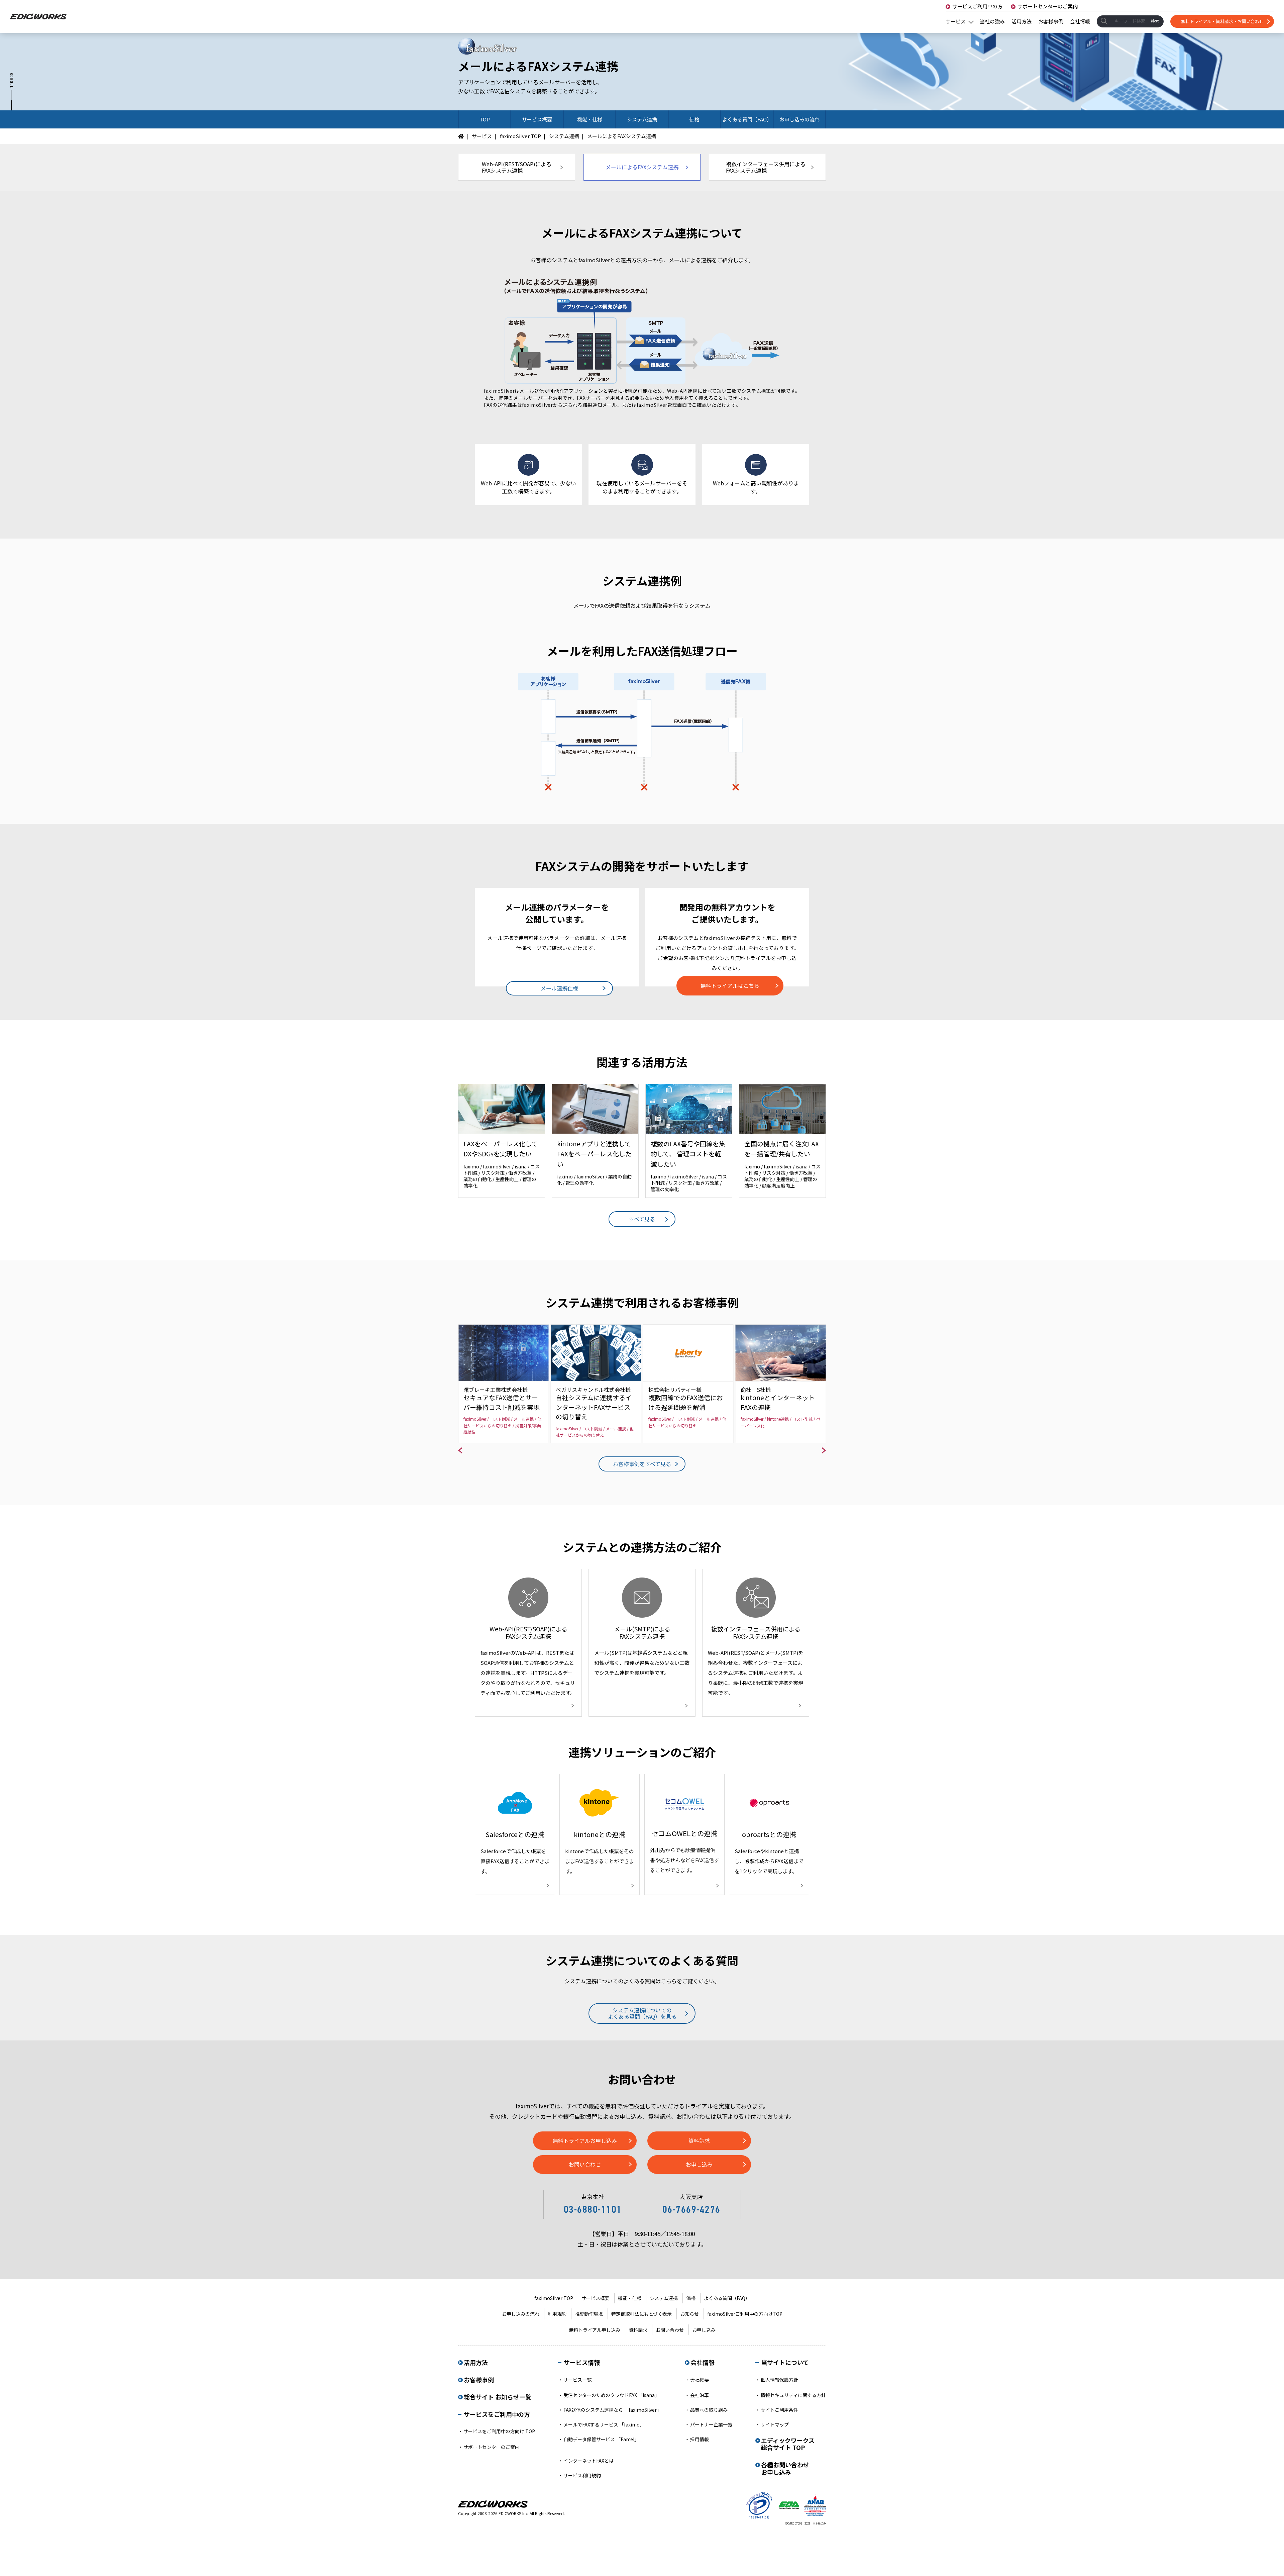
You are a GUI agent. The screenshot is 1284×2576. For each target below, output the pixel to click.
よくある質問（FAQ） (727, 2298)
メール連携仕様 (559, 988)
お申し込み (699, 2164)
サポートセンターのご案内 (1048, 6)
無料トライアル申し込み (595, 2330)
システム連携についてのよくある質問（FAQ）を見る (642, 2013)
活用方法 (1022, 21)
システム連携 (564, 136)
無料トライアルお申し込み (585, 2140)
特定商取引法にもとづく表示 (641, 2314)
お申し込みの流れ (521, 2314)
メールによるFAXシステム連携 (642, 167)
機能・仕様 (630, 2298)
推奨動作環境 (589, 2314)
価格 (691, 2298)
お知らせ (689, 2314)
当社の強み (992, 21)
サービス (956, 21)
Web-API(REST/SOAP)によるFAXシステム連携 (517, 167)
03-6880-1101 (593, 2209)
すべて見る (642, 1219)
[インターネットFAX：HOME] (463, 136)
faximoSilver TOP (520, 136)
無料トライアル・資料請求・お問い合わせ (1222, 21)
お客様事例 (1051, 21)
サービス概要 (596, 2298)
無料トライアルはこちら (730, 985)
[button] (463, 1455)
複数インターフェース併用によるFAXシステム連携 (766, 167)
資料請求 (699, 2140)
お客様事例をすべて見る (642, 1464)
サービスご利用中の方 (977, 6)
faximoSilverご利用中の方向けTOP (745, 2314)
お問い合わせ (585, 2164)
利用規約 (557, 2314)
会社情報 (1080, 21)
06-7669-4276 (691, 2209)
